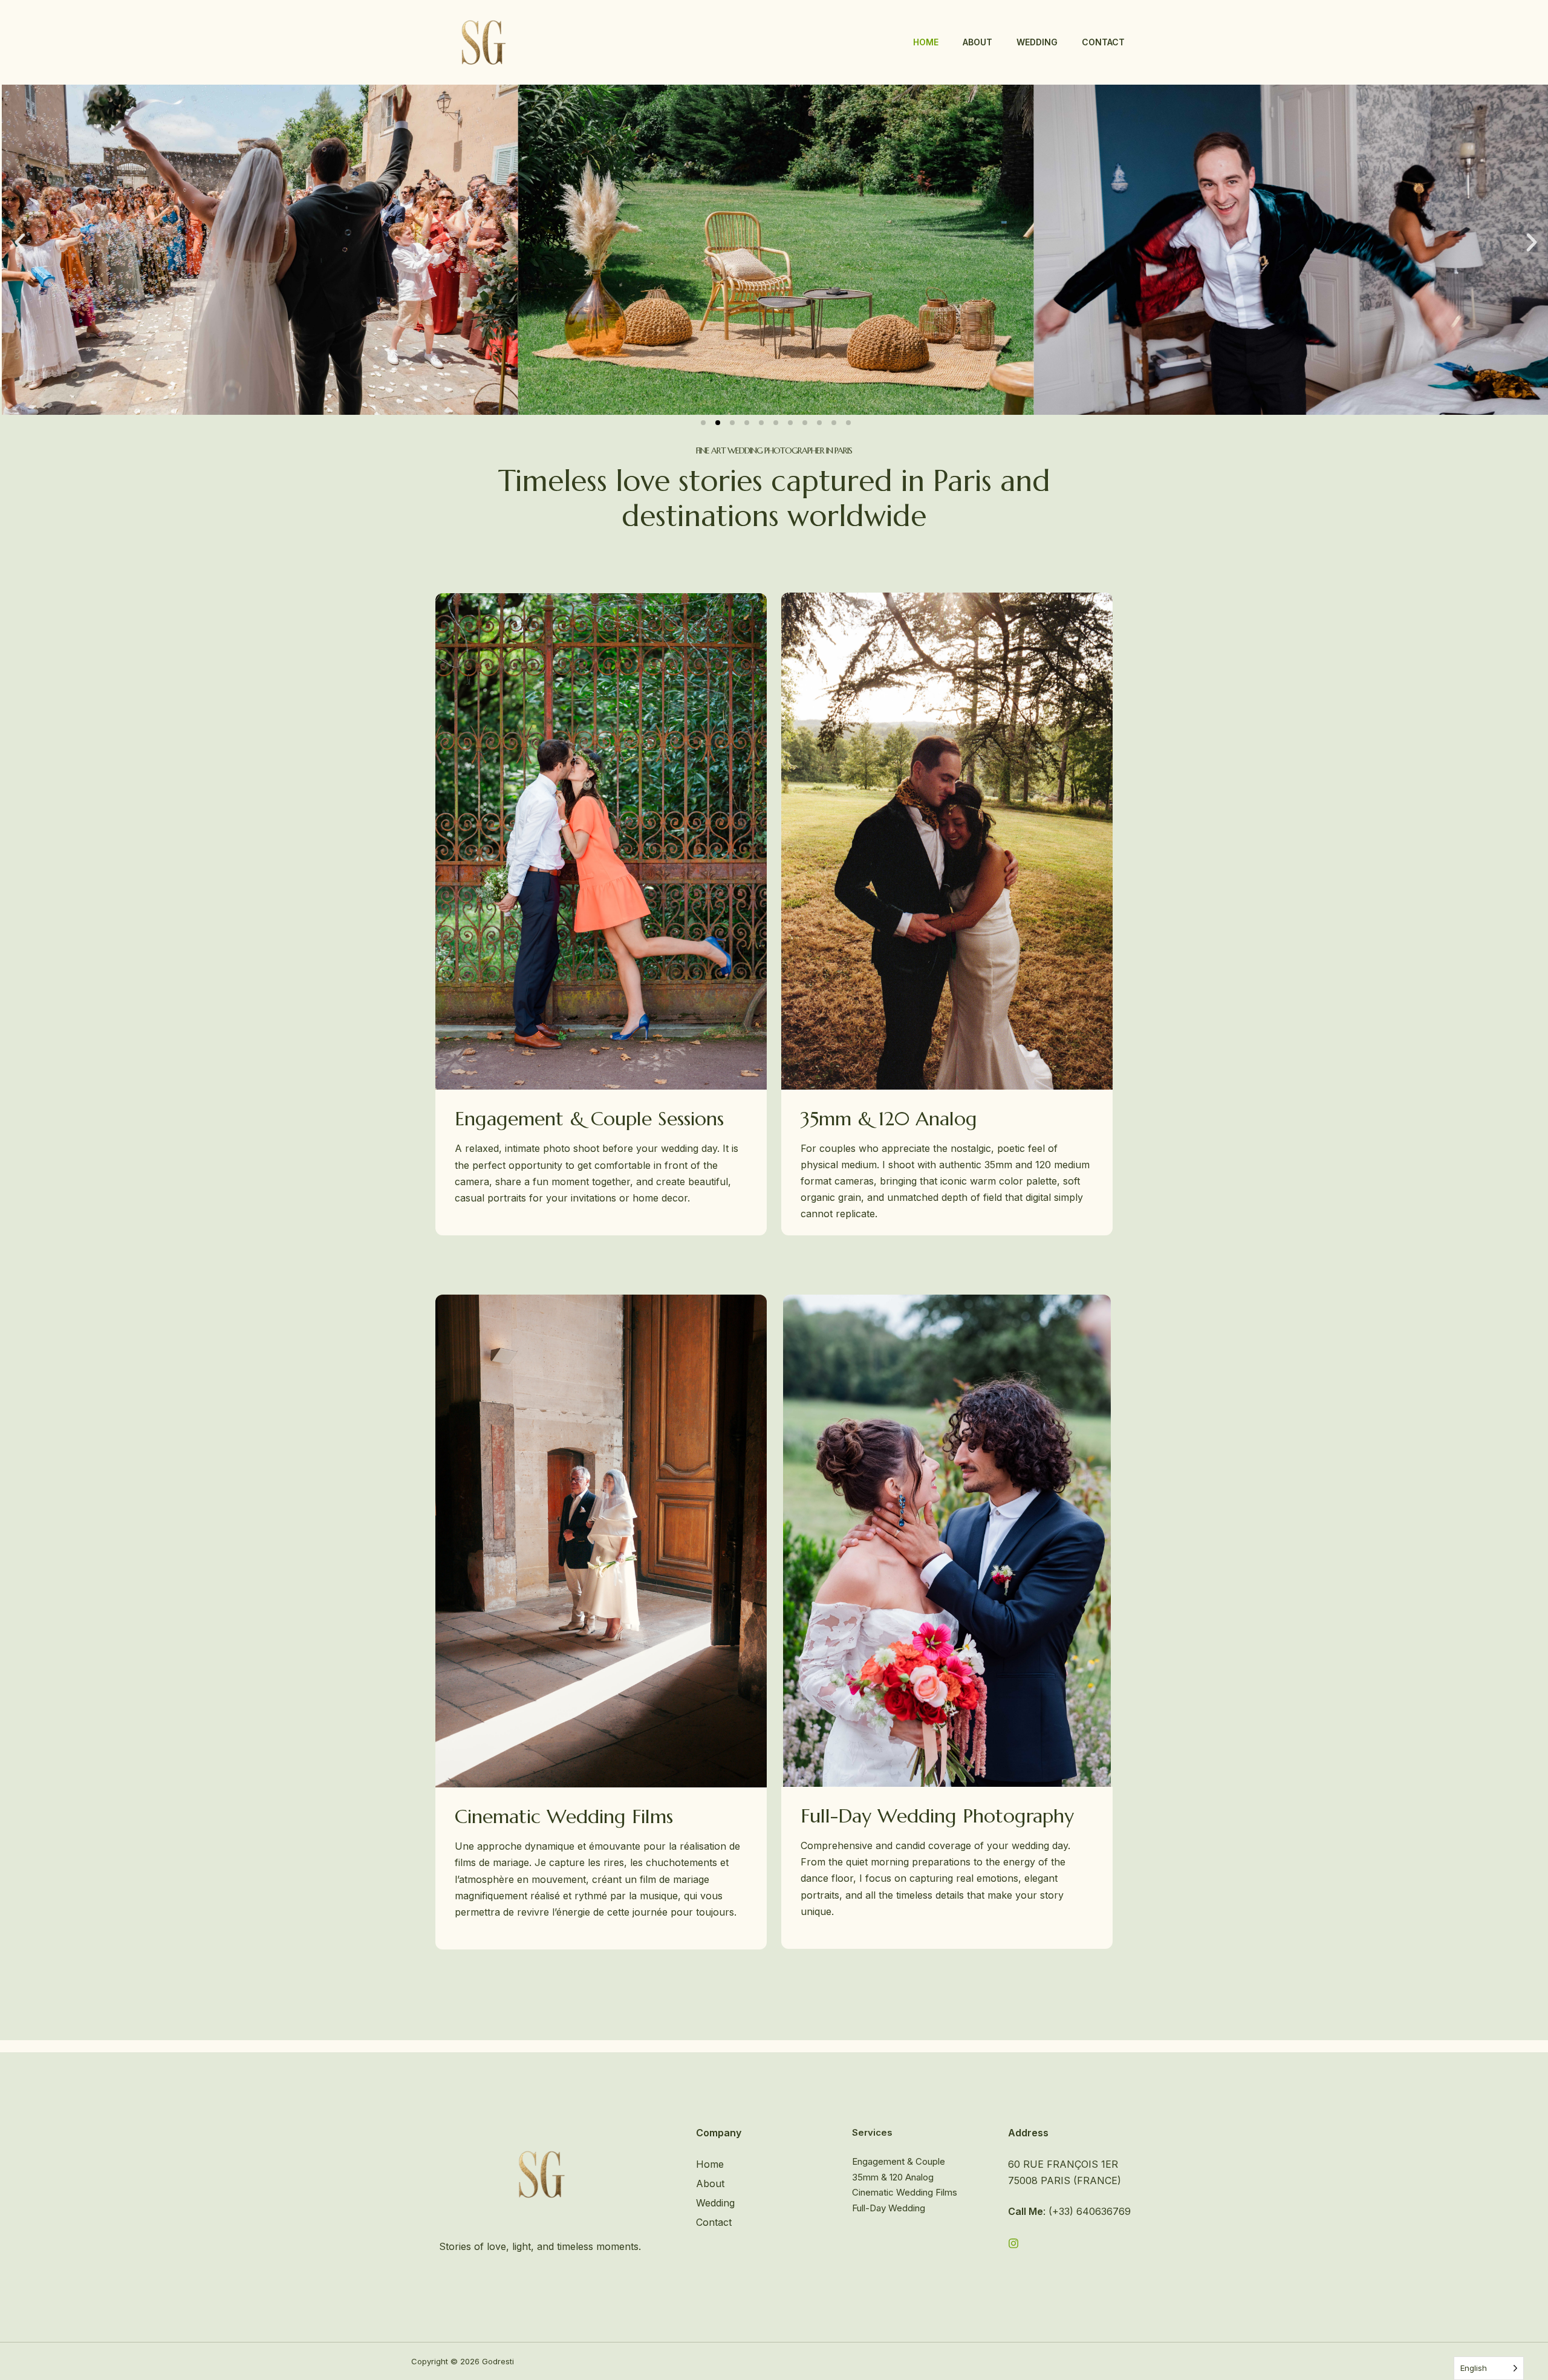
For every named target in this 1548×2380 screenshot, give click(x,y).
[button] (20, 242)
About (977, 42)
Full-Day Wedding (889, 2208)
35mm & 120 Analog (893, 2177)
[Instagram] (1013, 2243)
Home (926, 42)
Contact (1103, 42)
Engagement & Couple (899, 2161)
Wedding (1037, 42)
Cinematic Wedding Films (905, 2192)
